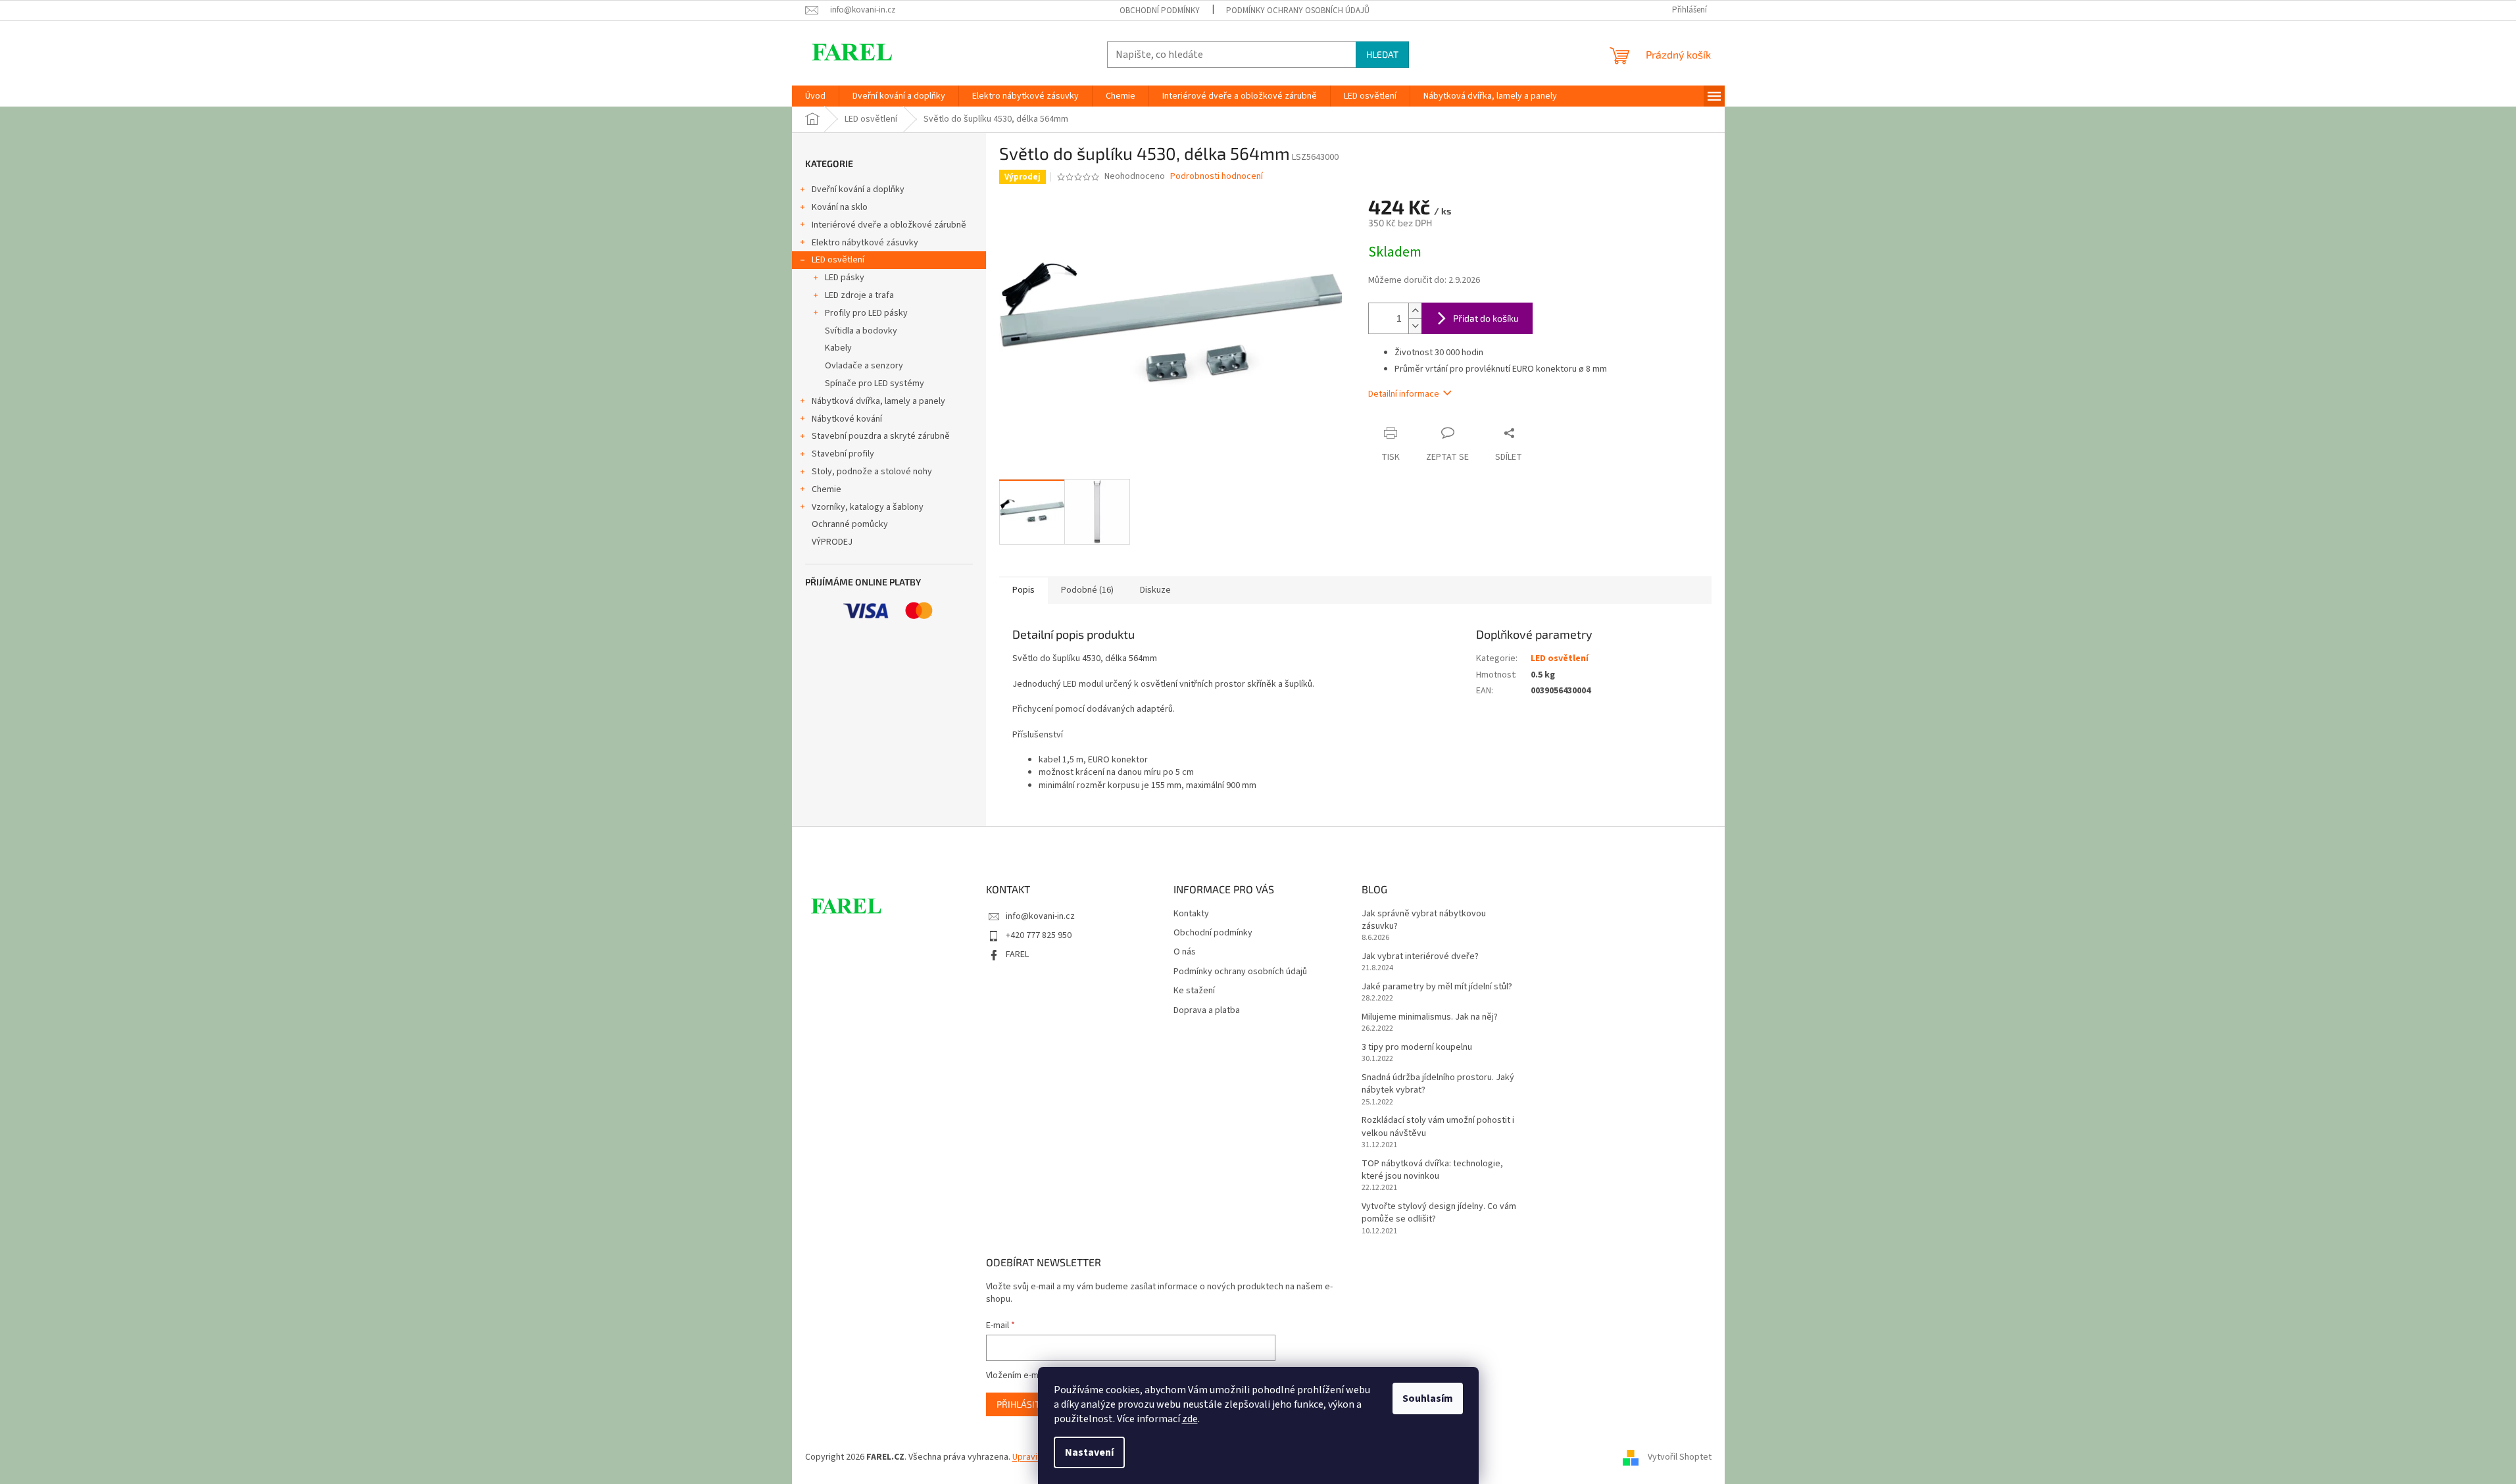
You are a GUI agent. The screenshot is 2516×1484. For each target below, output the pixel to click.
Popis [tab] (1024, 590)
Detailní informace (1404, 394)
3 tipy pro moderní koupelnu (1417, 1048)
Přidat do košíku (1486, 318)
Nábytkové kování (847, 419)
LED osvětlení (838, 260)
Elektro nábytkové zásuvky (865, 243)
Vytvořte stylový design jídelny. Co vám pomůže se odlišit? (1439, 1213)
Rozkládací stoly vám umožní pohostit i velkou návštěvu (1438, 1127)
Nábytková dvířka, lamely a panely (878, 401)
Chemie (826, 489)
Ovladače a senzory (864, 366)
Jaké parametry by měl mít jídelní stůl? (1437, 987)
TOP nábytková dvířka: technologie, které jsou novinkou (1432, 1170)
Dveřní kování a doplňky (858, 189)
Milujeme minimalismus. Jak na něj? (1430, 1017)
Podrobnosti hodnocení (1217, 177)
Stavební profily (843, 454)
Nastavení (1089, 1452)
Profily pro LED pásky (866, 313)
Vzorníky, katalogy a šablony (868, 507)
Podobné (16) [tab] (1087, 590)
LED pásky (845, 278)
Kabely (838, 348)
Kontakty (1191, 914)
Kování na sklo (840, 207)
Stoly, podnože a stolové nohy (872, 472)
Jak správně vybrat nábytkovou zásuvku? (1424, 920)
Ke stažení (1194, 991)
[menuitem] (815, 96)
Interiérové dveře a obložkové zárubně (889, 225)
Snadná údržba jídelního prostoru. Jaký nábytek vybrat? (1438, 1084)
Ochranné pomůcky (850, 524)
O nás (1185, 952)
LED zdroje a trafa (859, 295)
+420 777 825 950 (1039, 935)
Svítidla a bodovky (861, 331)
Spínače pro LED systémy (875, 383)
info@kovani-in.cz (1040, 916)
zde (1190, 1419)
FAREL (1017, 954)
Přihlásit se (1024, 1404)
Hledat (1382, 54)
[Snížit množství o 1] (1415, 326)
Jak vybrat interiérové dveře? (1420, 957)
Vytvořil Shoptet (1680, 1457)
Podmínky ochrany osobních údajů (1298, 11)
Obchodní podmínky (1160, 11)
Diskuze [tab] (1155, 590)
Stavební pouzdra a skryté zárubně (881, 436)
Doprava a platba (1207, 1011)
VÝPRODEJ (832, 542)
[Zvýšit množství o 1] (1415, 311)
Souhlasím (1428, 1398)
